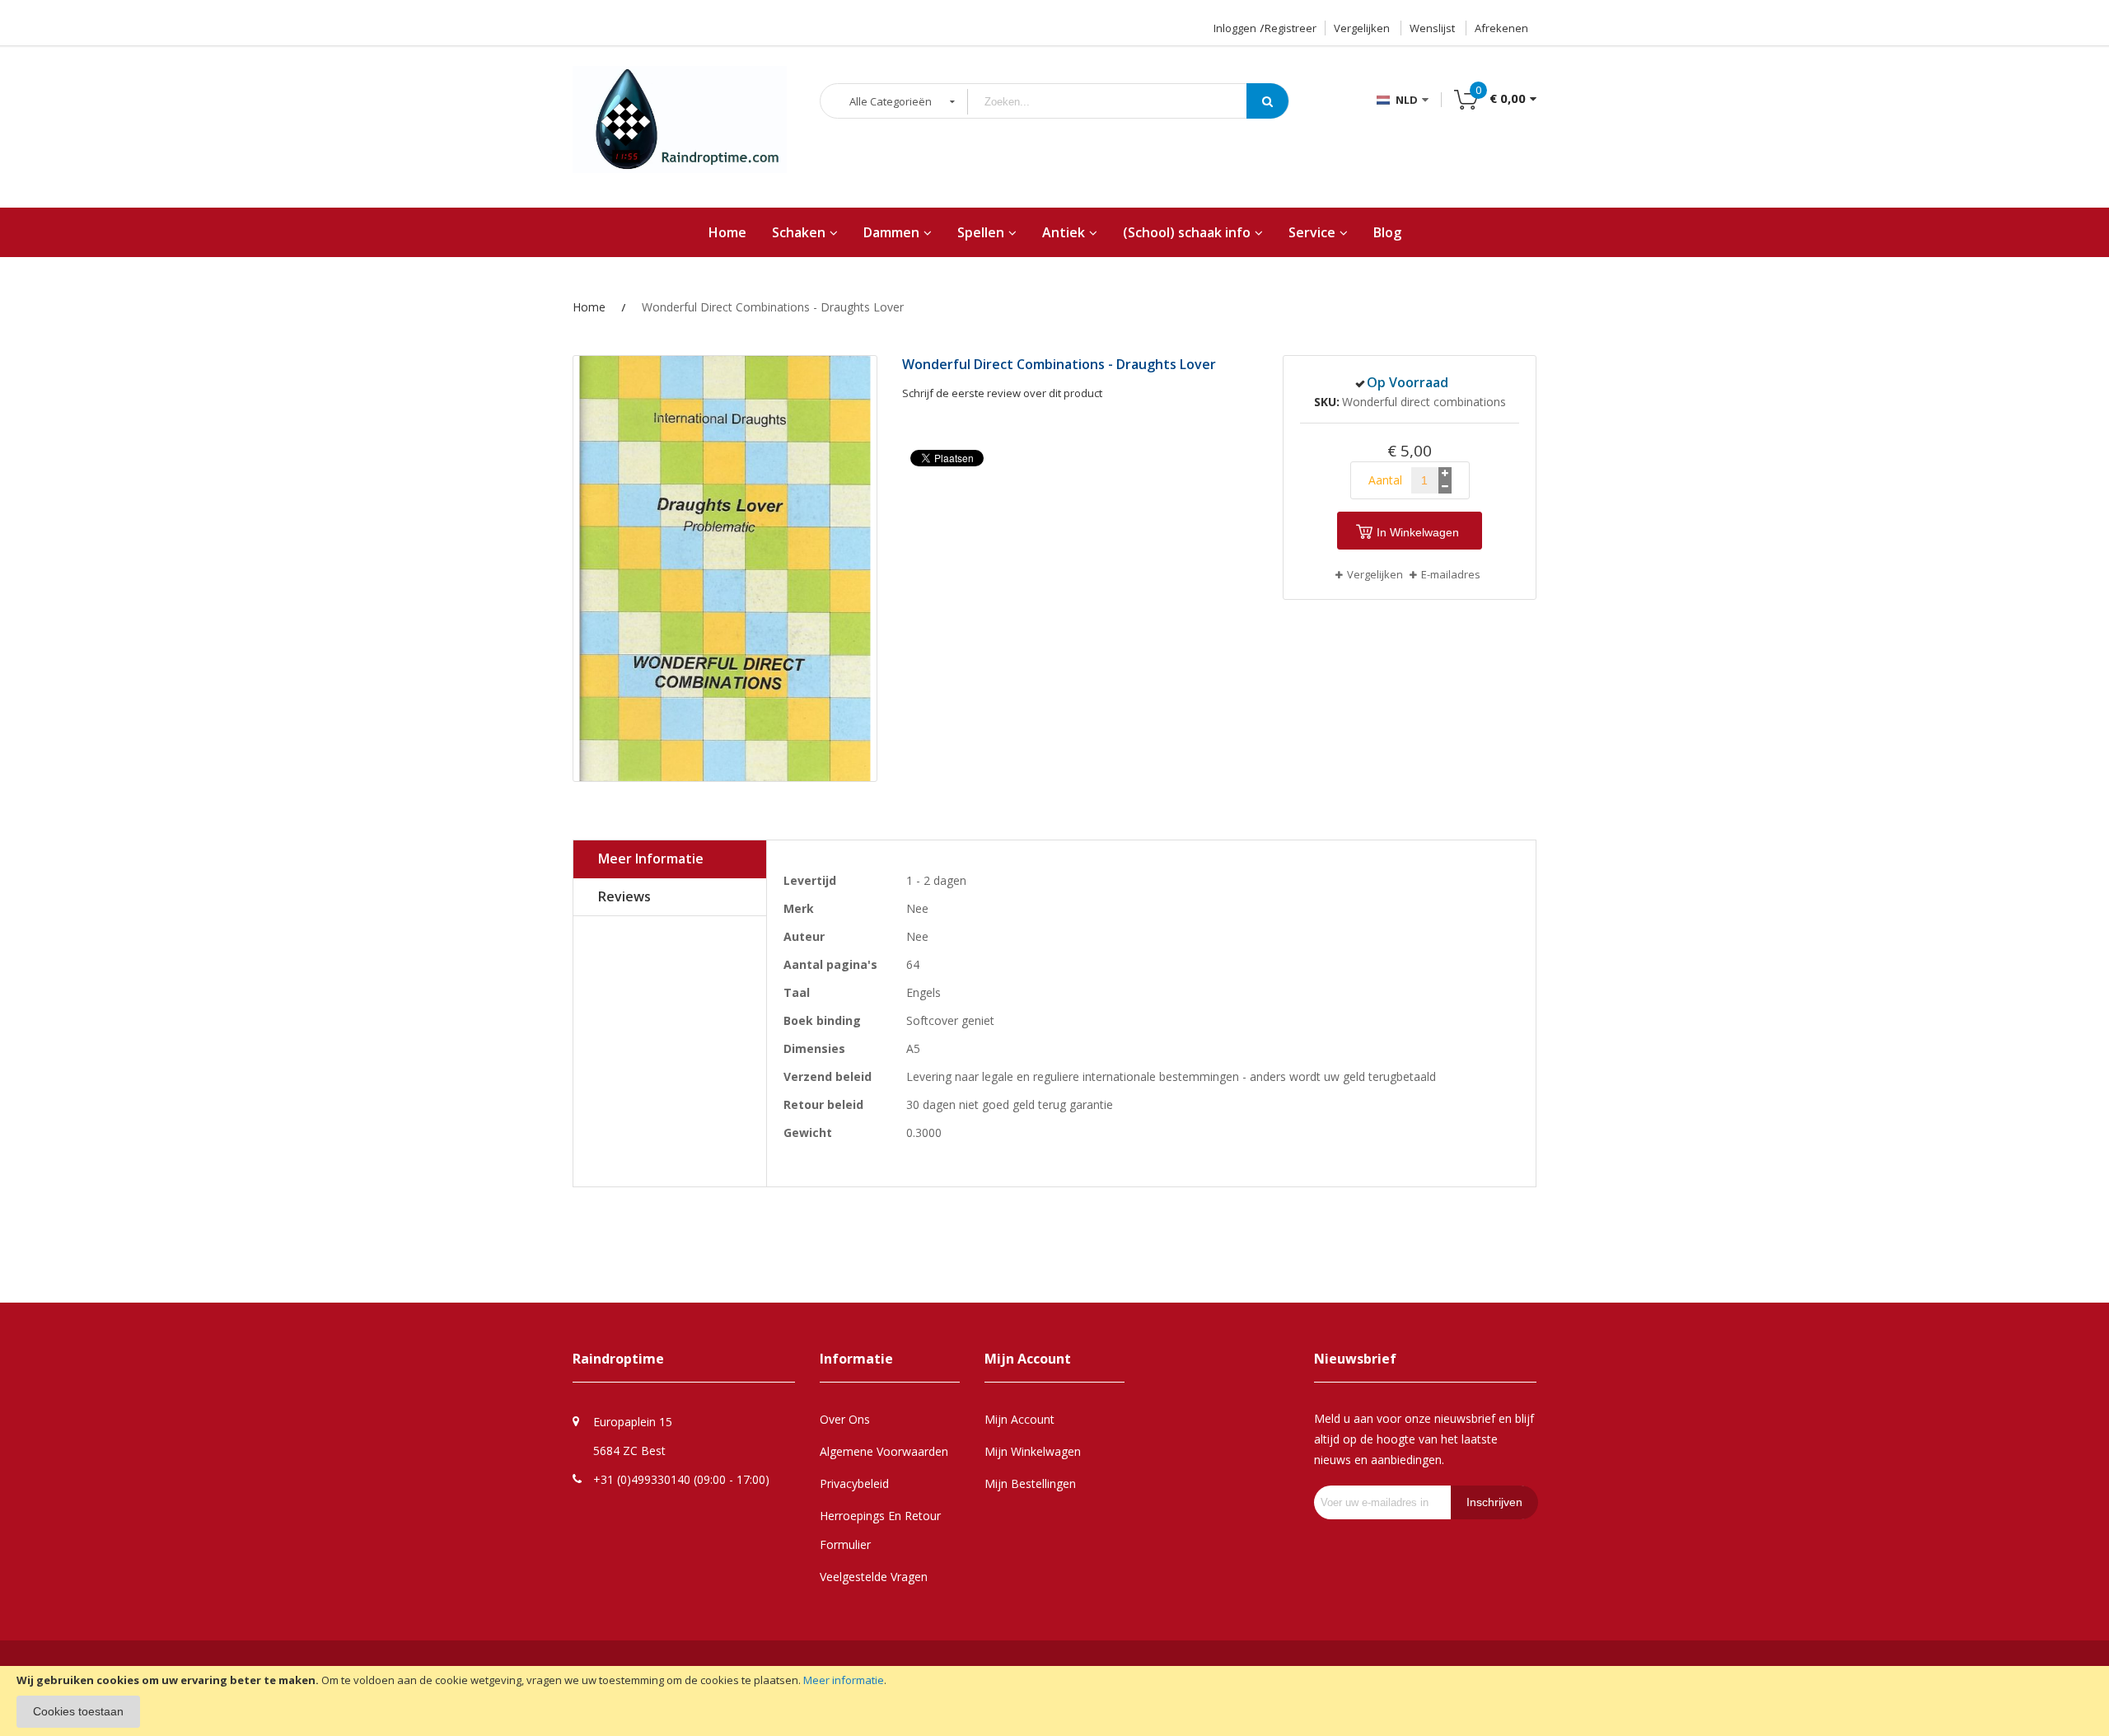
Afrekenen (1501, 28)
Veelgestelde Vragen (874, 1577)
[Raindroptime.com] (680, 128)
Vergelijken (1362, 28)
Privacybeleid (854, 1483)
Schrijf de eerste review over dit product (1002, 393)
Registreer (1291, 28)
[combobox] (1120, 102)
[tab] (670, 859)
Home (589, 307)
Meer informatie (844, 1680)
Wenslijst (1432, 28)
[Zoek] (1267, 101)
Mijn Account (1019, 1419)
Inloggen (1235, 28)
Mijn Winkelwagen (1033, 1451)
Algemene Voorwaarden (884, 1451)
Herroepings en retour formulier (880, 1530)
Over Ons (845, 1419)
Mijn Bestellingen (1030, 1483)
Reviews (624, 896)
